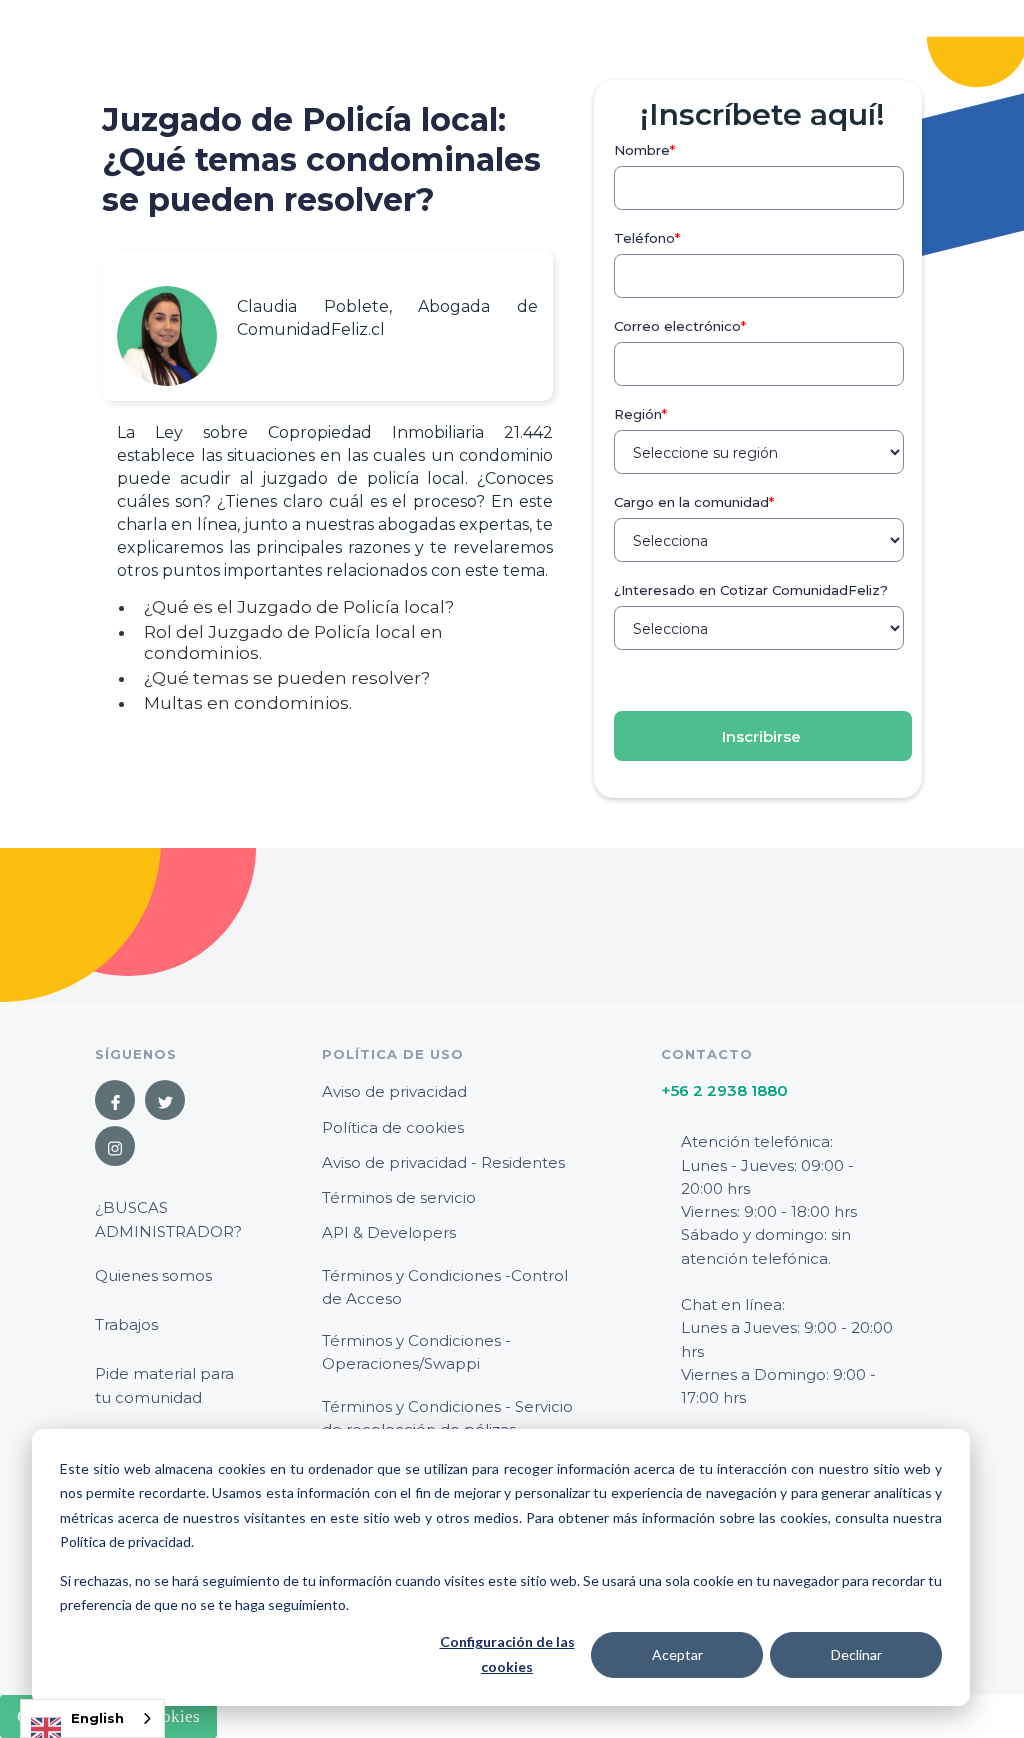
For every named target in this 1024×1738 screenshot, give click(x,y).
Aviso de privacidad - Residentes (443, 1162)
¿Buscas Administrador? (168, 1219)
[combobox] (92, 1718)
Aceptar (677, 1654)
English (97, 1718)
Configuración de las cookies (507, 1654)
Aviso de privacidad (394, 1091)
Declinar (856, 1654)
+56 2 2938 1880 (724, 1090)
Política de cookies (393, 1127)
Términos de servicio (399, 1197)
